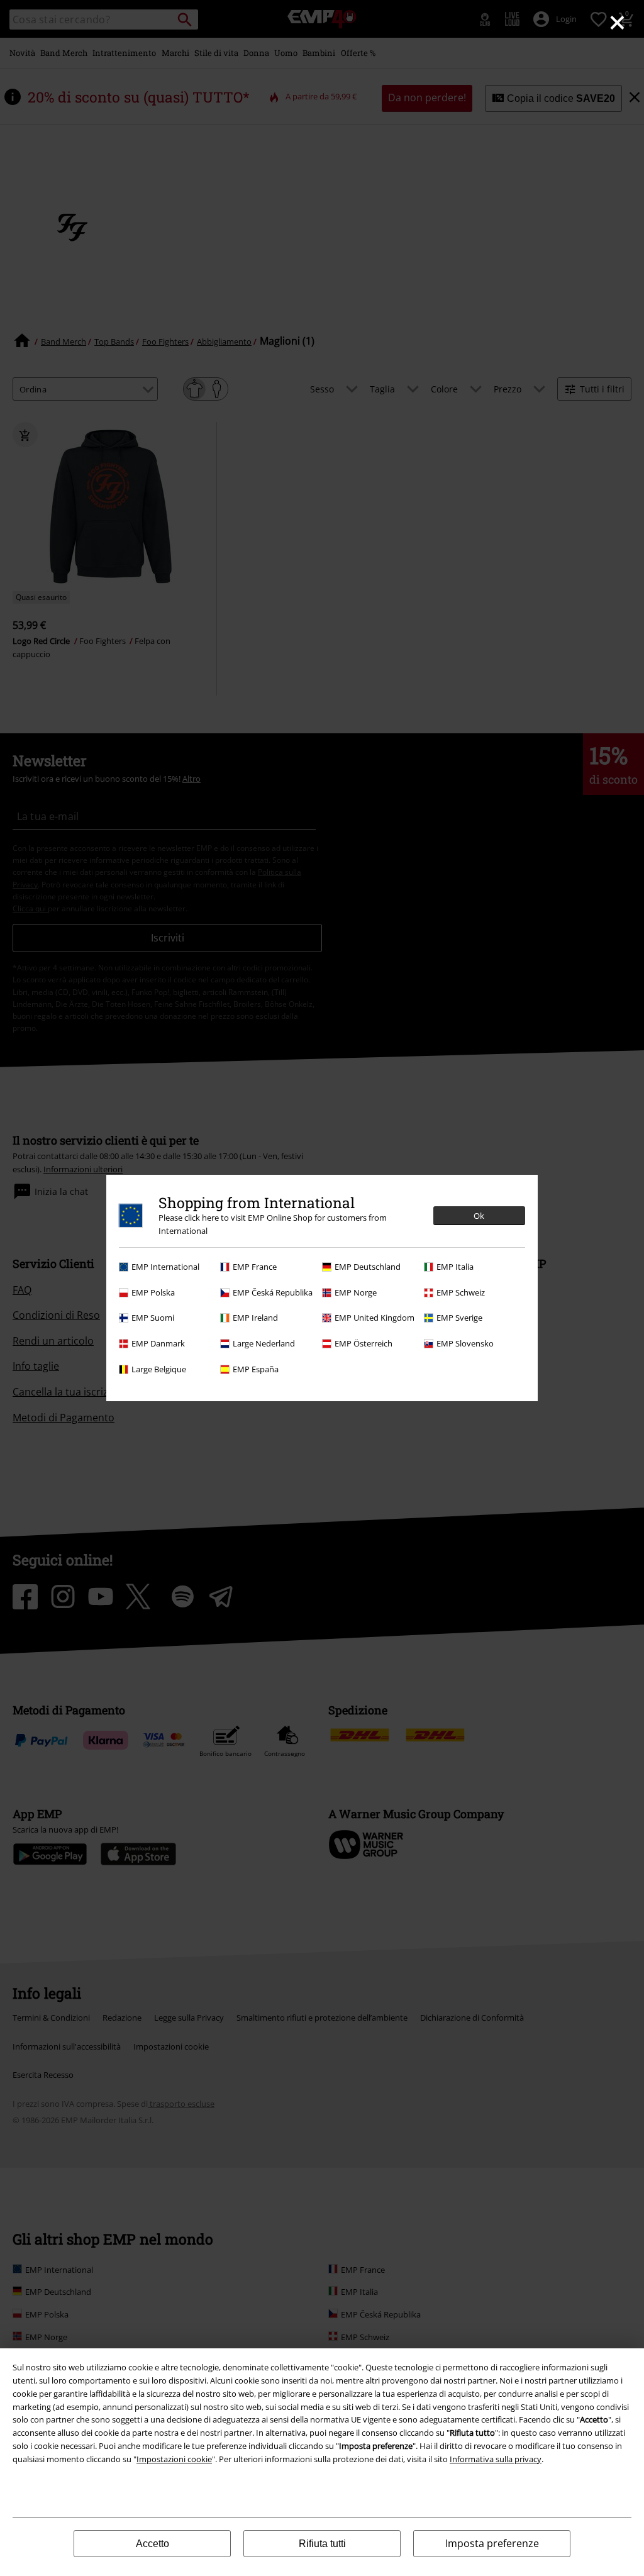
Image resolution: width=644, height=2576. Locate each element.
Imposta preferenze (492, 2543)
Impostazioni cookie (174, 2459)
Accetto (153, 2544)
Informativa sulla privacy (496, 2459)
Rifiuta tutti (322, 2544)
